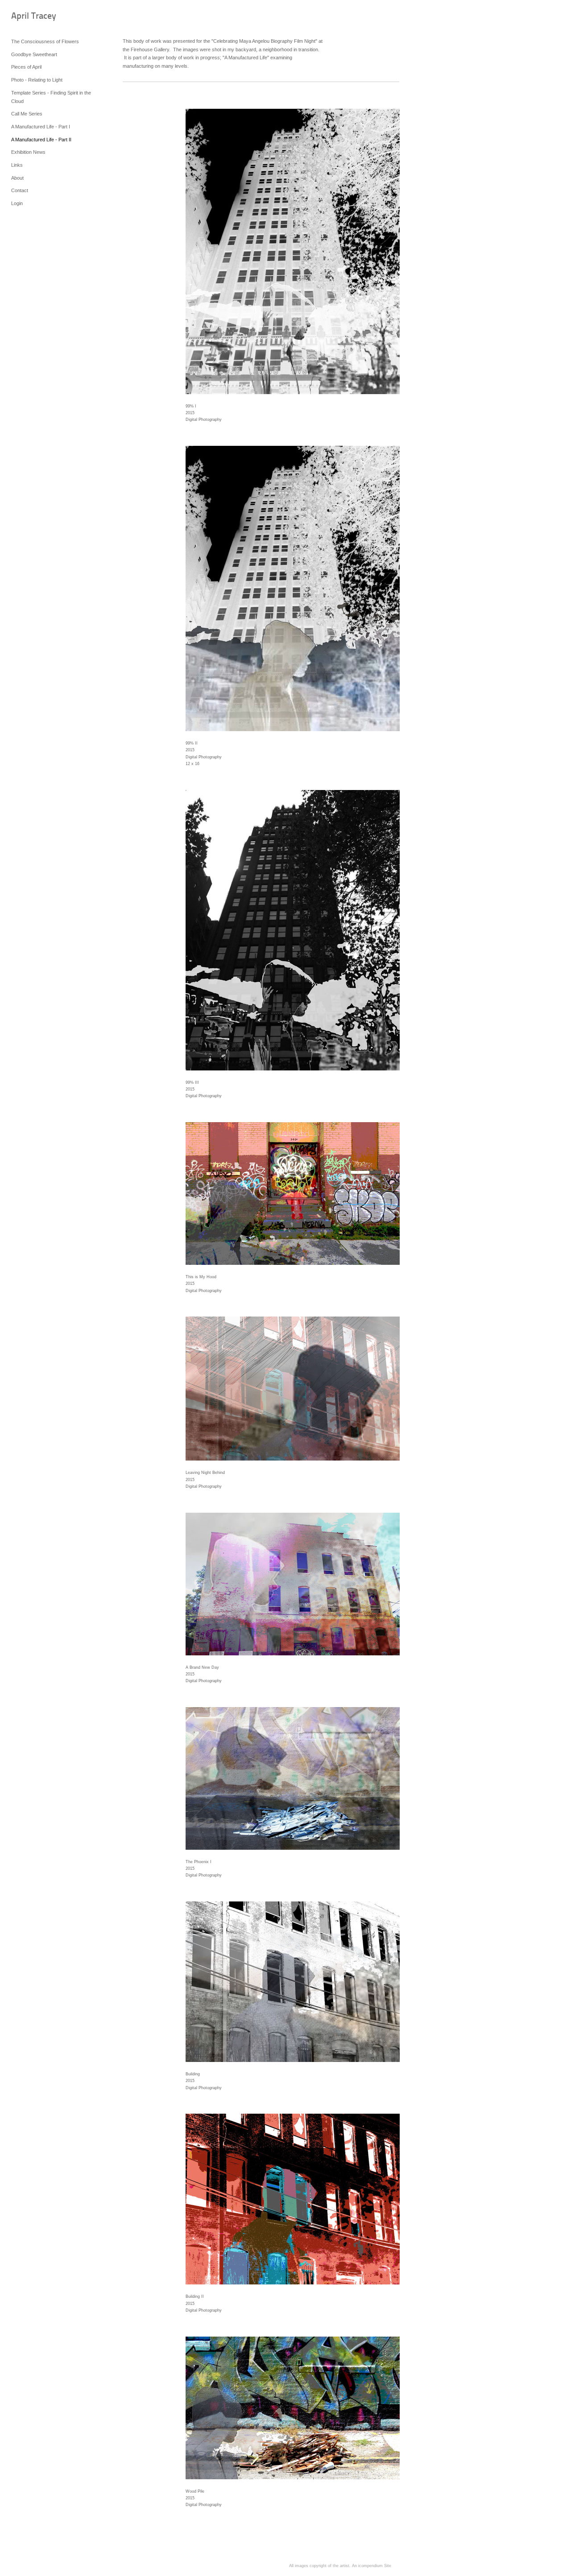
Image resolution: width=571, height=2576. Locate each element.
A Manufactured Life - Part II (41, 140)
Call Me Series (27, 114)
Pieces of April (26, 67)
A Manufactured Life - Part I (41, 127)
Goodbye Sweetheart (34, 54)
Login (17, 203)
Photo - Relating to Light (37, 80)
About (17, 178)
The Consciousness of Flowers (45, 41)
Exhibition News (28, 152)
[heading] (33, 17)
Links (17, 165)
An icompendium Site (372, 2566)
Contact (20, 190)
